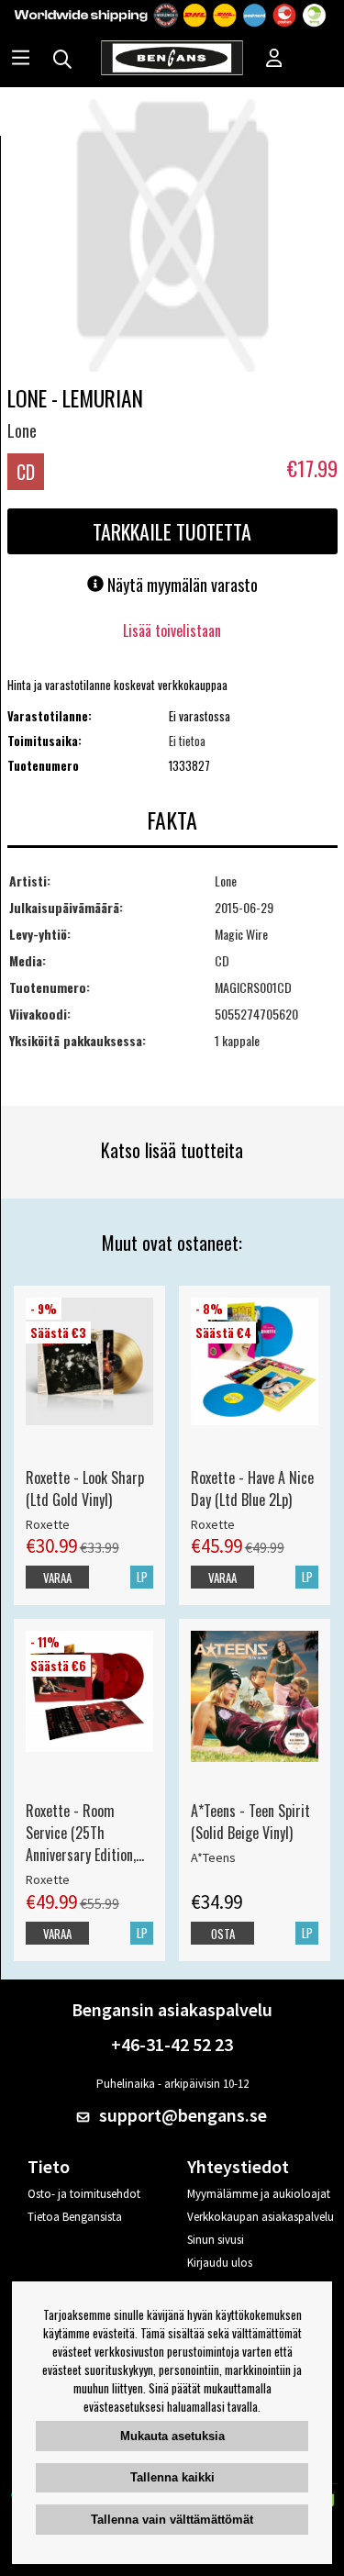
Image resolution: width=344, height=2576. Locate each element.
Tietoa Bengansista (75, 2217)
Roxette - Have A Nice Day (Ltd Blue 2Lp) (252, 1489)
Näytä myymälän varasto (181, 585)
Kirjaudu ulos (220, 2263)
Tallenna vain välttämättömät (172, 2520)
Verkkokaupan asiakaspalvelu (261, 2217)
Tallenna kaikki (172, 2477)
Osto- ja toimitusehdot (84, 2194)
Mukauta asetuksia (172, 2436)
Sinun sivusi (216, 2240)
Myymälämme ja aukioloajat (259, 2194)
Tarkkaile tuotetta (172, 531)
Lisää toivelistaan (172, 630)
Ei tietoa (187, 741)
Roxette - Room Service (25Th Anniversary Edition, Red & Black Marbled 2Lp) (85, 1833)
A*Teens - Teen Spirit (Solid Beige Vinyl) (250, 1822)
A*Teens (213, 1857)
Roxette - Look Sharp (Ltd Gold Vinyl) (85, 1489)
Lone (22, 430)
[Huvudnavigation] (21, 60)
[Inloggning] (274, 60)
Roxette (48, 1524)
